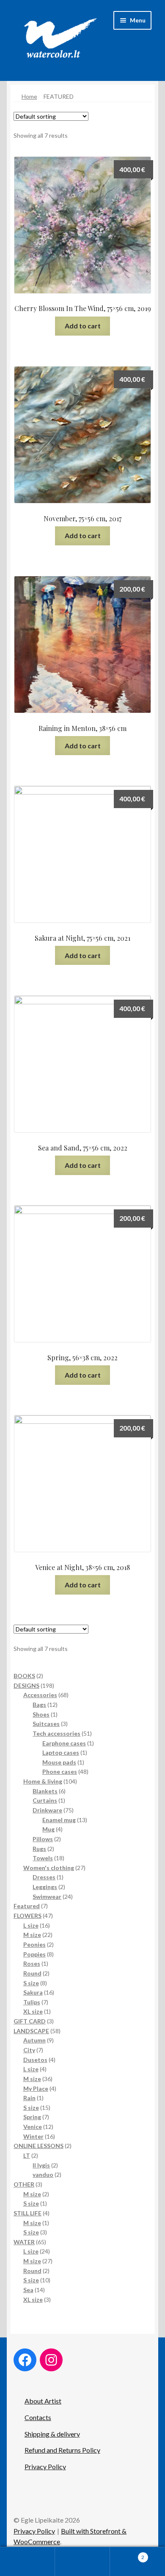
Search (82, 2562)
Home (29, 96)
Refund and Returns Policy (62, 2450)
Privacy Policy (45, 2466)
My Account (27, 2562)
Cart (127, 2554)
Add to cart (83, 326)
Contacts (38, 2417)
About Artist (43, 2401)
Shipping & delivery (52, 2434)
